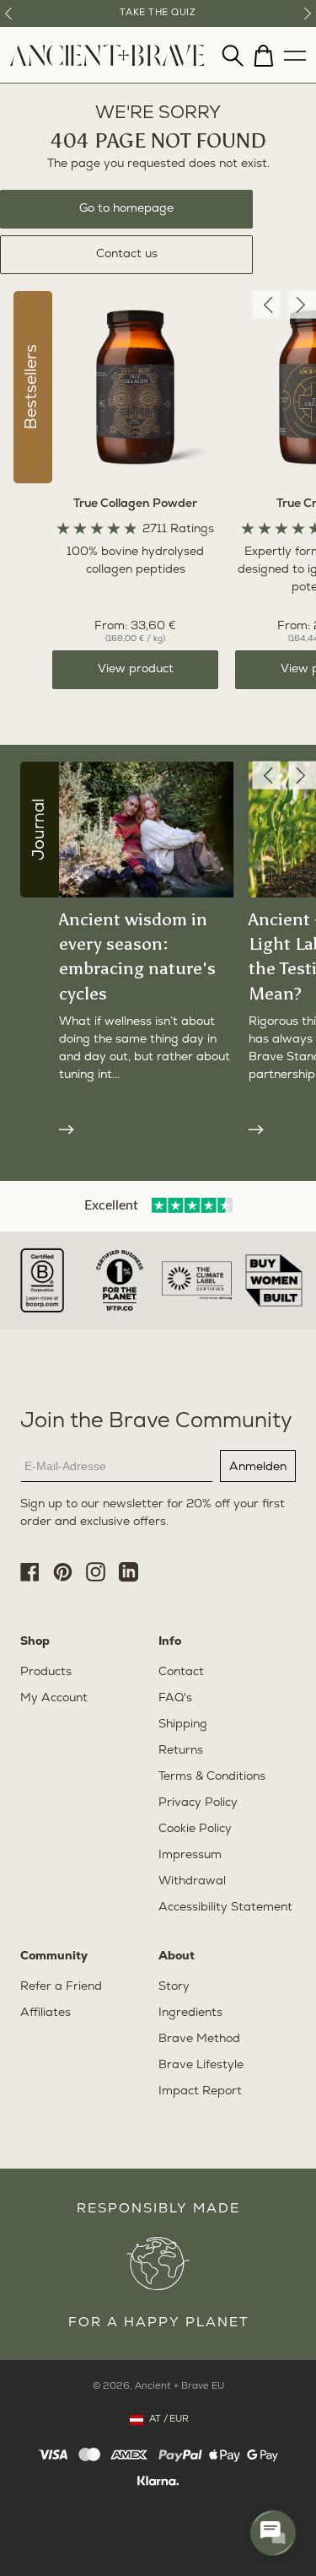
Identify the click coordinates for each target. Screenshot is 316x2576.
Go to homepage (126, 209)
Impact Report (200, 2091)
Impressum (190, 1855)
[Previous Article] (266, 775)
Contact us (127, 254)
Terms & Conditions (212, 1777)
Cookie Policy (195, 1829)
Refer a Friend (61, 1987)
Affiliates (46, 2013)
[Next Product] (302, 305)
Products (46, 1672)
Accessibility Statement (225, 1908)
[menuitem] (107, 63)
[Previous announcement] (8, 13)
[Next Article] (302, 775)
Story (174, 1987)
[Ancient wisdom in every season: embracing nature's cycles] (146, 1128)
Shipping (183, 1725)
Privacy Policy (198, 1803)
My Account (54, 1698)
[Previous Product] (266, 305)
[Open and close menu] (295, 51)
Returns (181, 1751)
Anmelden (258, 1466)
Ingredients (190, 2013)
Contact (181, 1672)
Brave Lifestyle (201, 2065)
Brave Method (199, 2039)
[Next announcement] (308, 13)
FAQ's (175, 1698)
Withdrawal (192, 1881)
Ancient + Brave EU (179, 2387)
